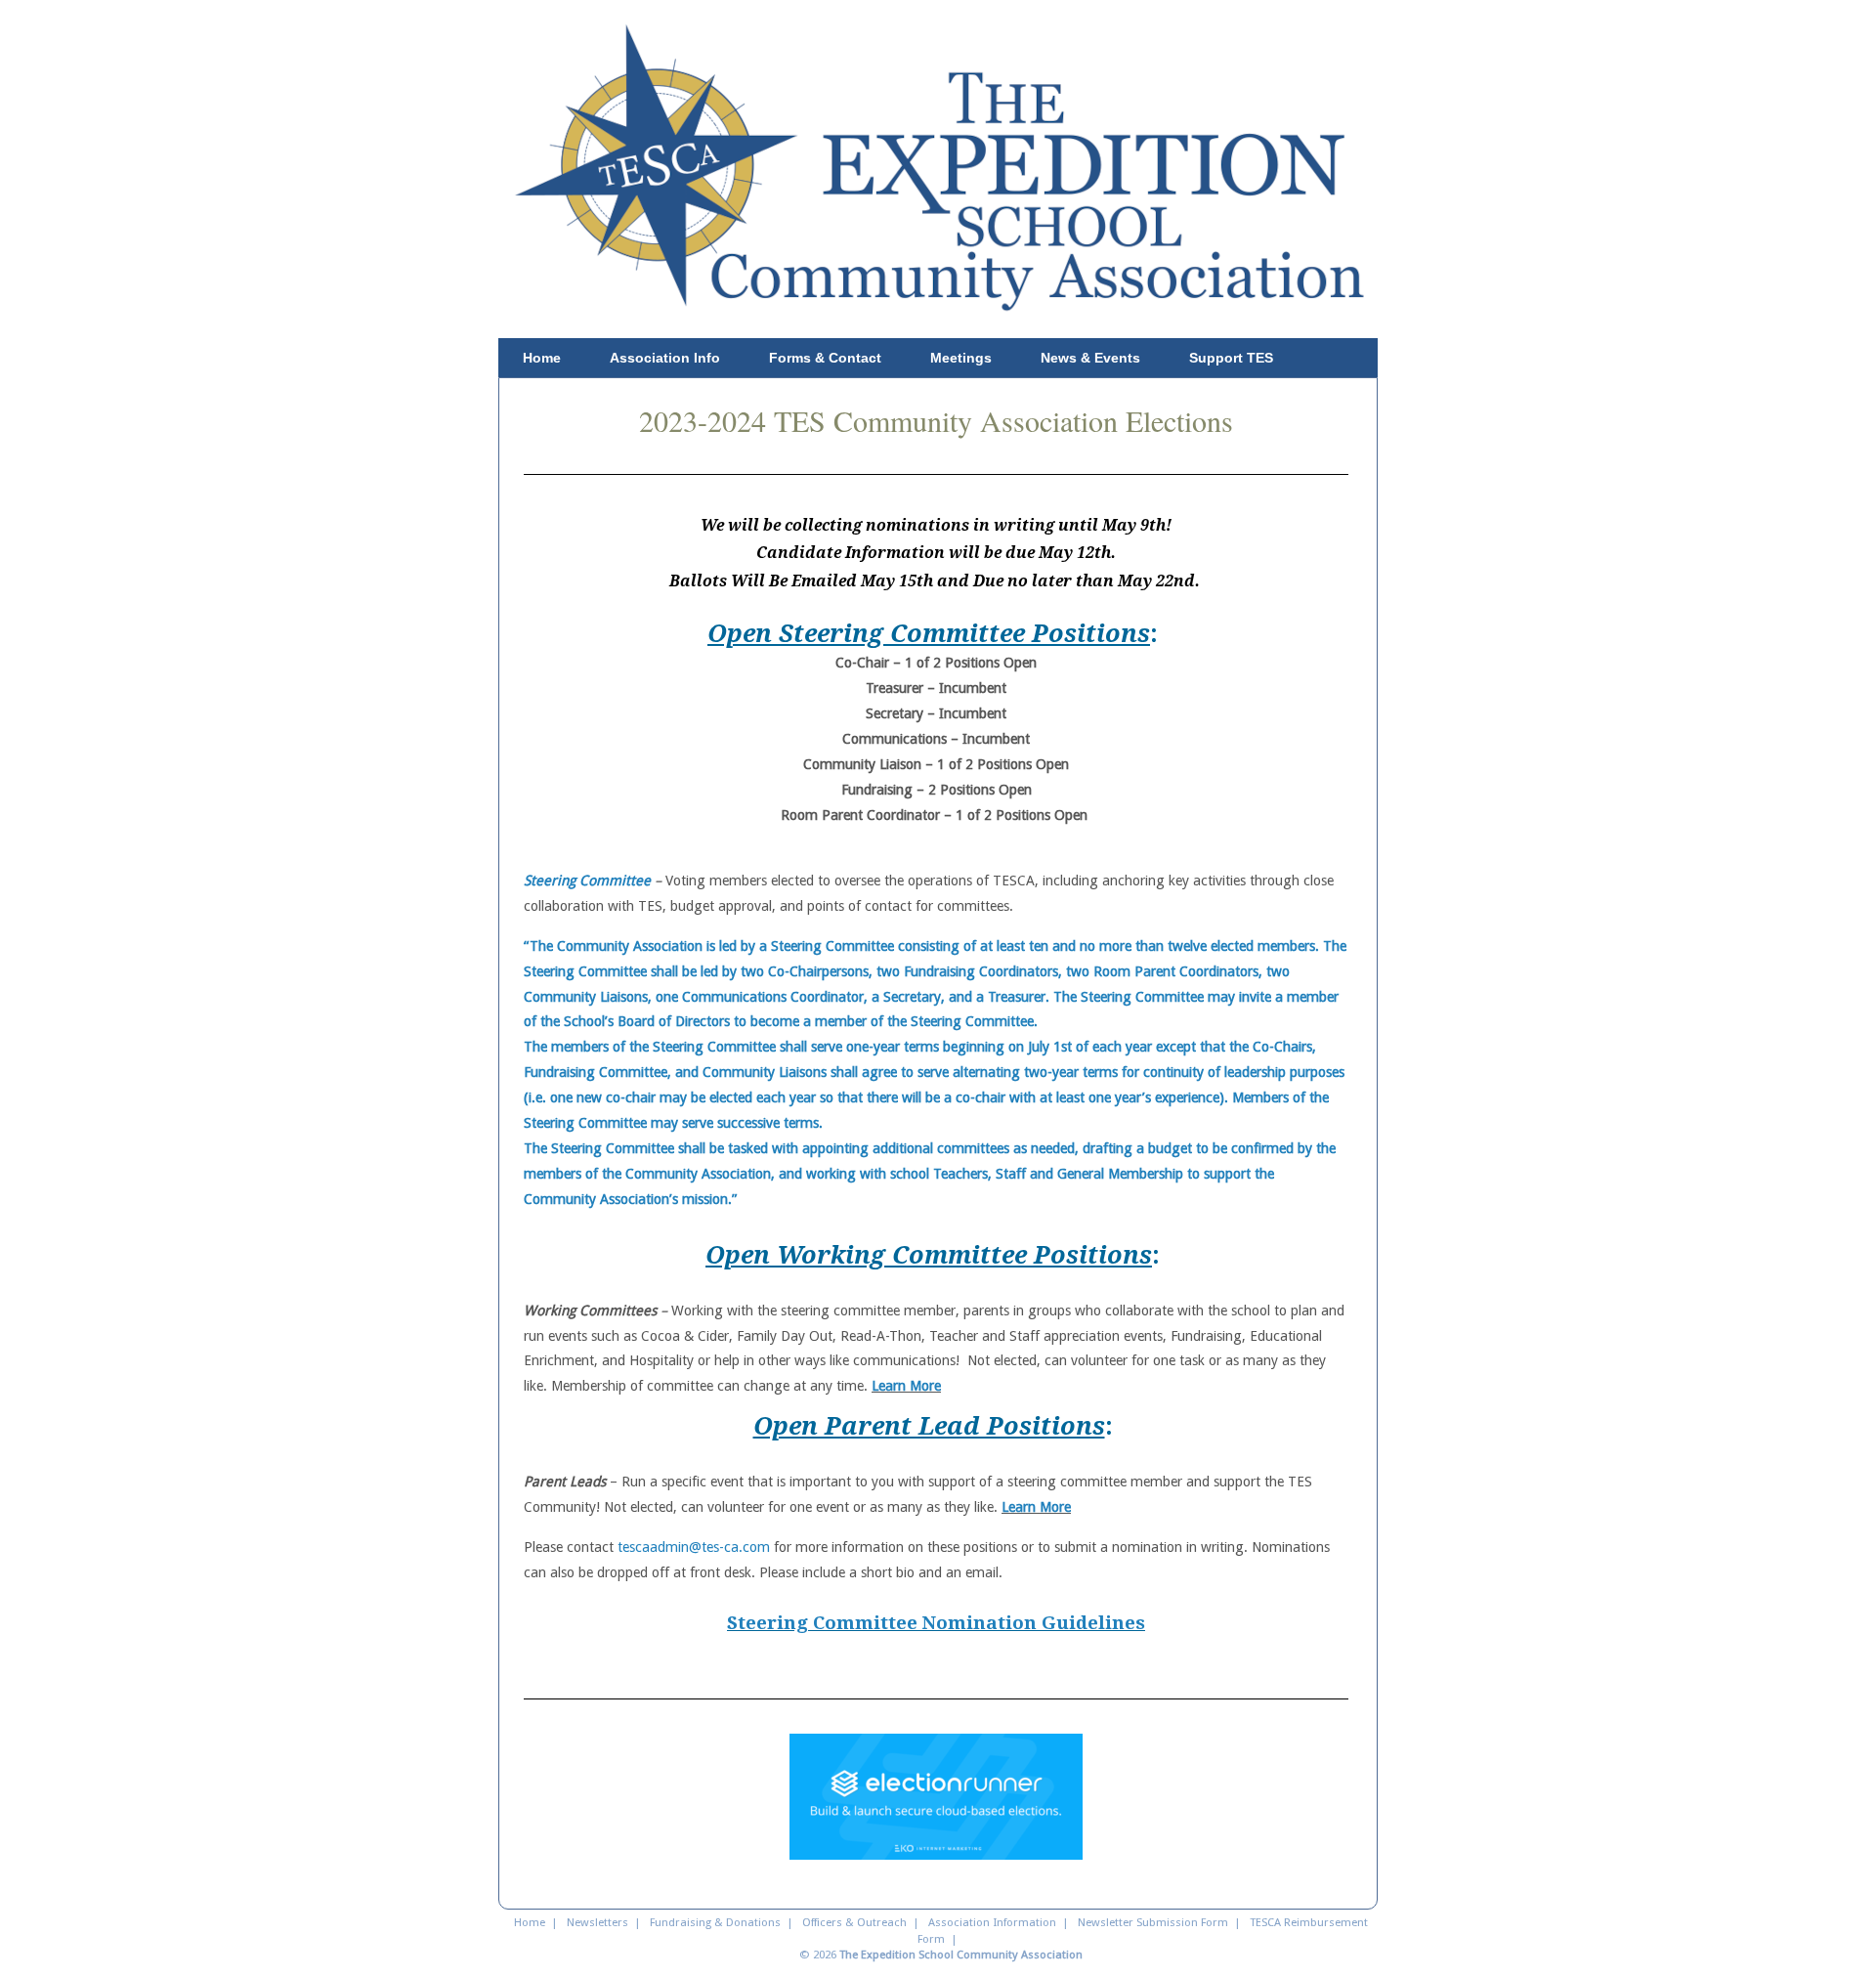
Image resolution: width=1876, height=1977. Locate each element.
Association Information (992, 1922)
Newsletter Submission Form (1153, 1922)
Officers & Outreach (854, 1922)
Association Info (665, 358)
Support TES (1231, 358)
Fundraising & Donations (715, 1922)
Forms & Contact (825, 358)
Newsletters (597, 1922)
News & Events (1090, 358)
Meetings (961, 358)
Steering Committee (587, 881)
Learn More (906, 1386)
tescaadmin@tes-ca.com (694, 1547)
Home (542, 358)
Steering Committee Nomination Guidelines (936, 1623)
